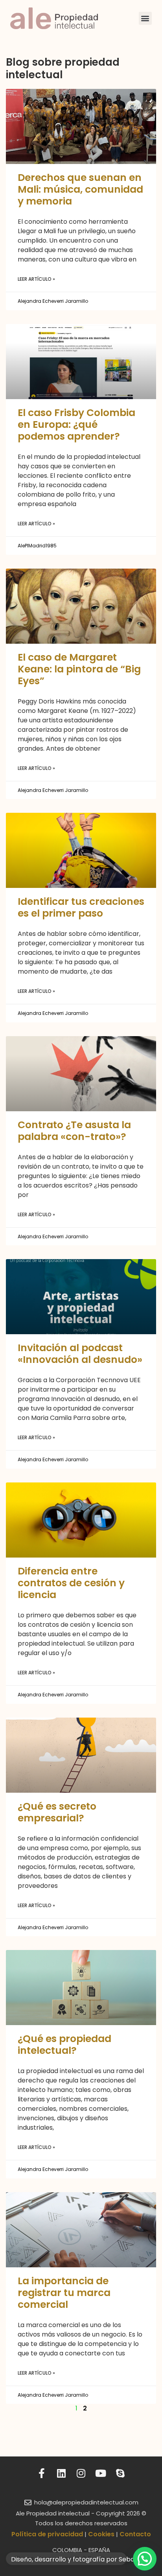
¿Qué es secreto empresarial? (57, 1812)
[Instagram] (81, 2473)
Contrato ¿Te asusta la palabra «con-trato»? (74, 1131)
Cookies (101, 2534)
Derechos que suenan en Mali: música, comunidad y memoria (80, 189)
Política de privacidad (47, 2534)
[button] (145, 18)
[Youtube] (101, 2473)
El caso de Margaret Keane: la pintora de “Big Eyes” (79, 669)
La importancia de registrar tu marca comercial (64, 2293)
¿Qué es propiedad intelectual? (64, 2045)
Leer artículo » (36, 279)
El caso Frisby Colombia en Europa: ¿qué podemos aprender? (76, 424)
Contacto (135, 2534)
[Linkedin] (62, 2473)
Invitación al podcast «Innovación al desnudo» (80, 1354)
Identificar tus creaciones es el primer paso (81, 907)
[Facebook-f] (42, 2473)
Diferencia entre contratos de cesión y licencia (71, 1583)
